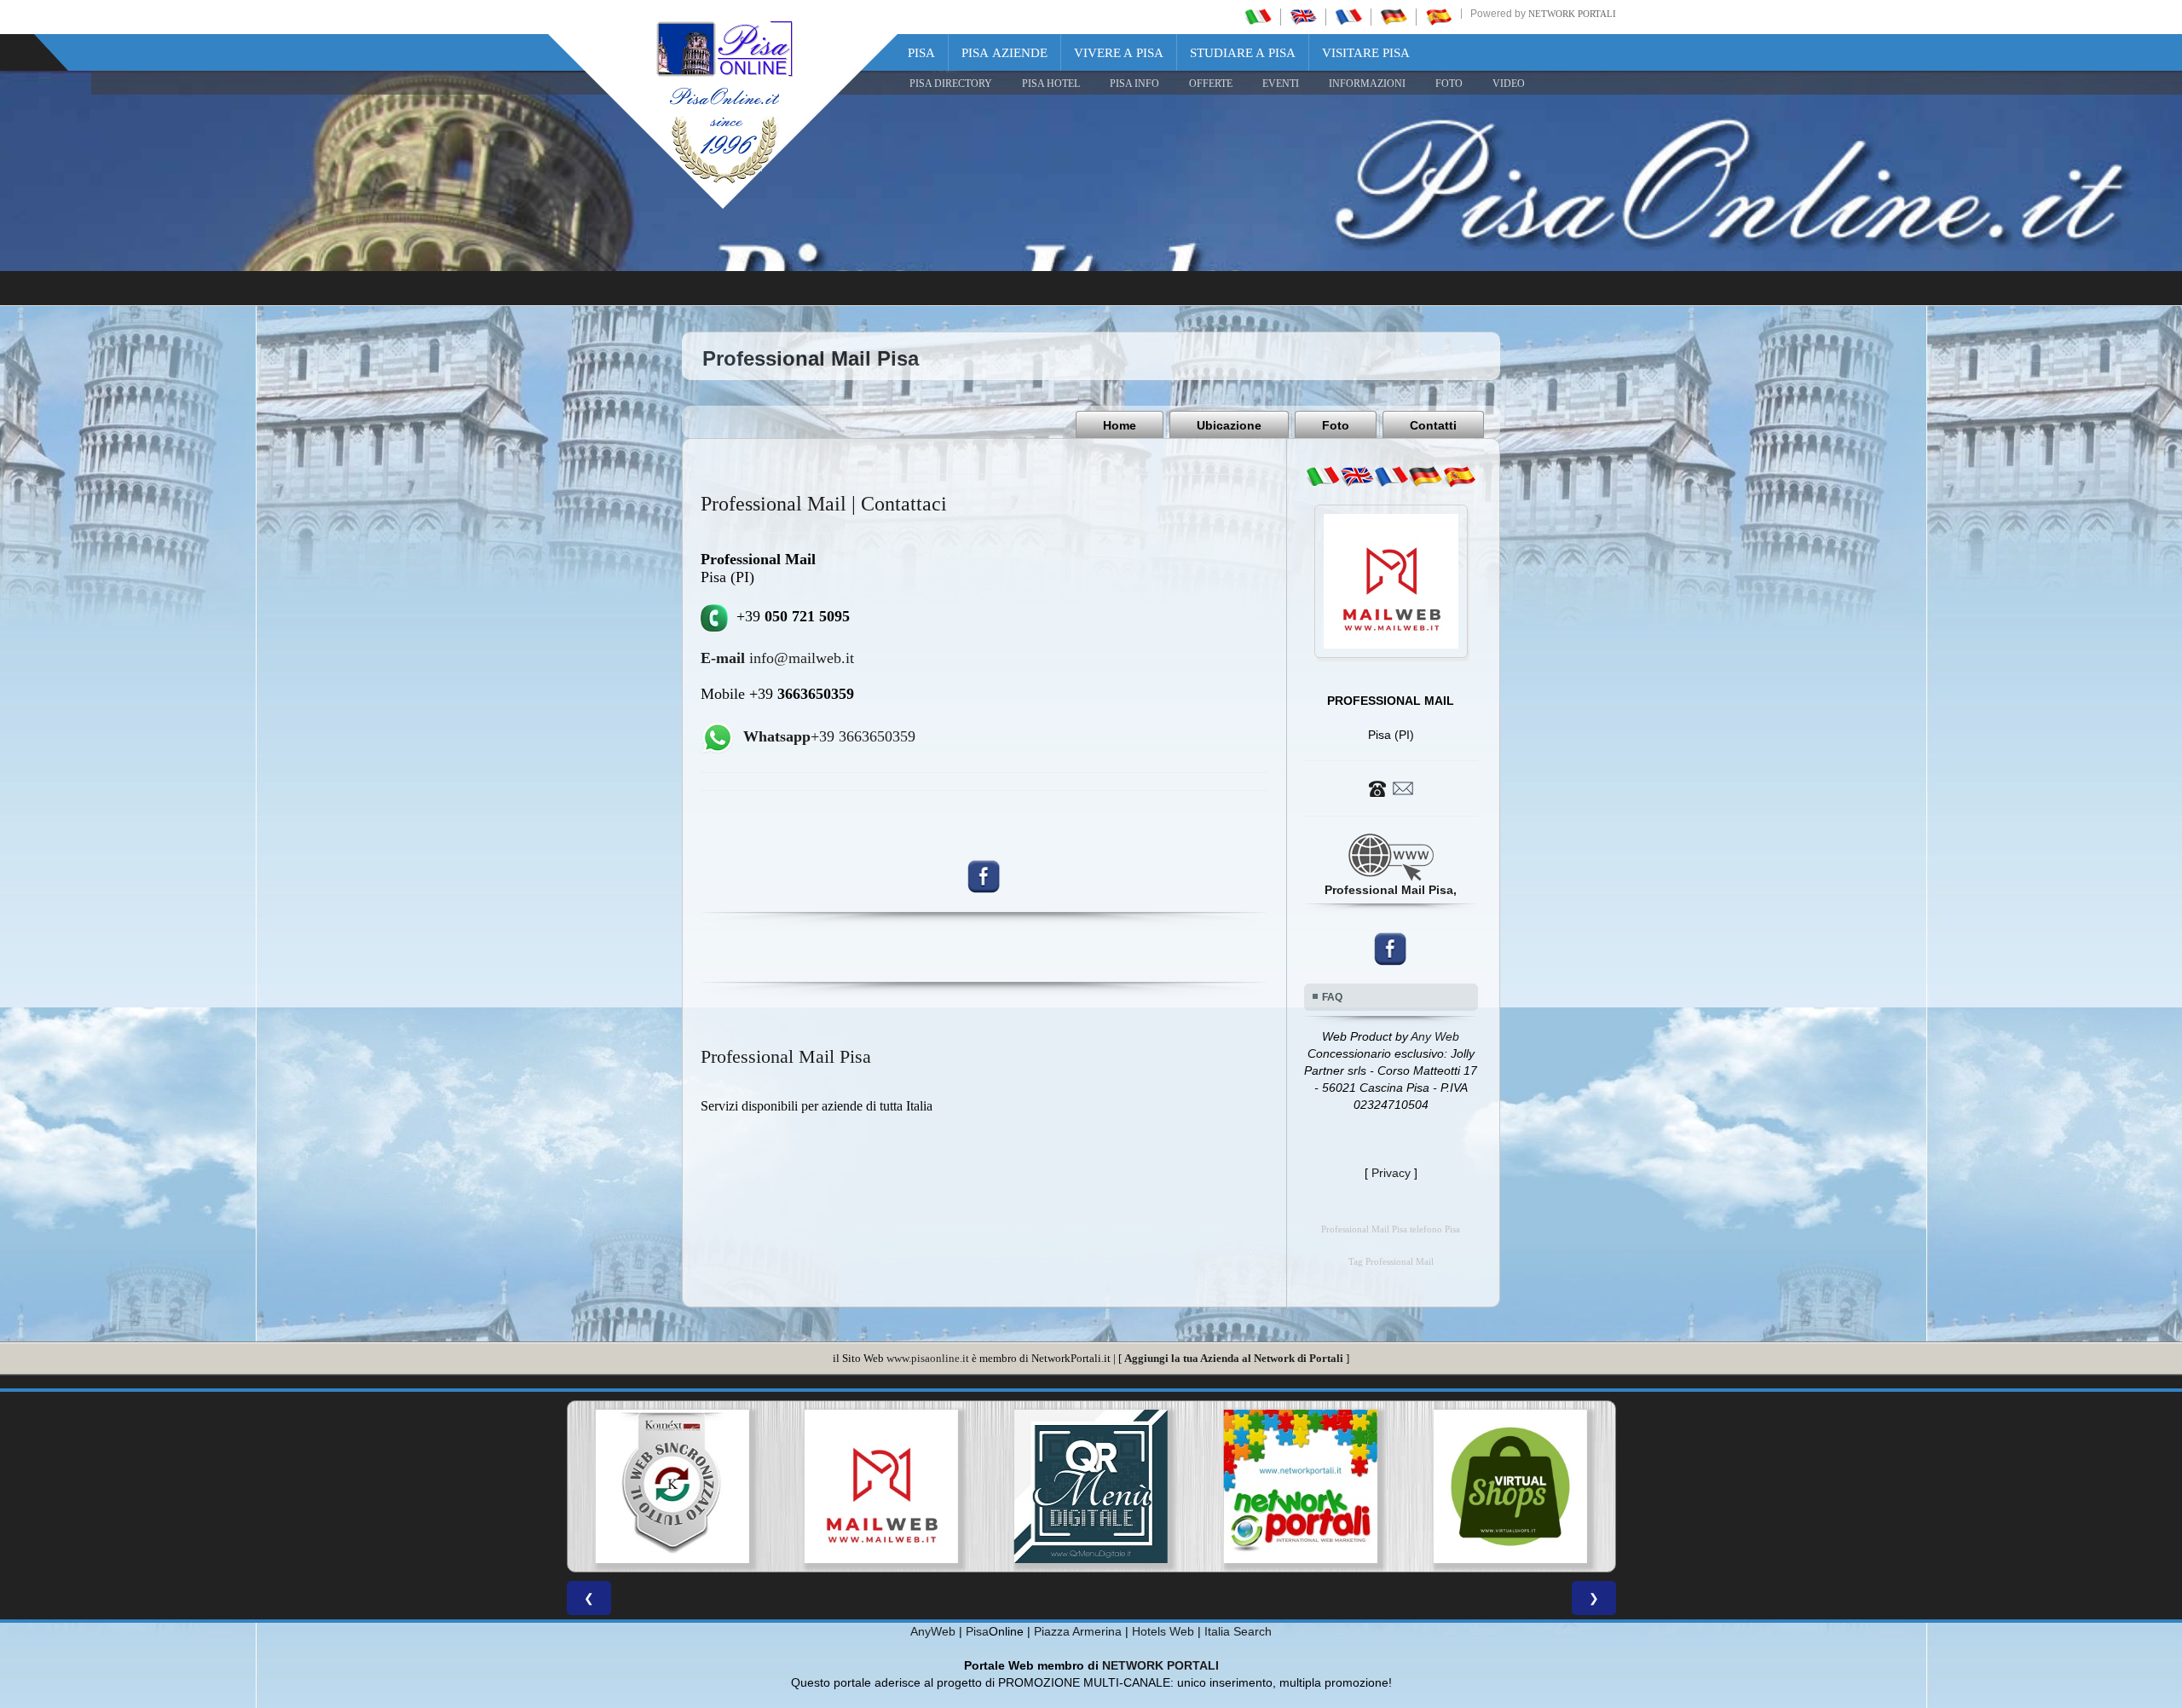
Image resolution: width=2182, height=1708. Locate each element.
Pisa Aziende (1004, 53)
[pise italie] (1348, 16)
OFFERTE (1211, 84)
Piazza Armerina (1078, 1631)
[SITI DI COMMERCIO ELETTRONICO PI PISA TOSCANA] (1325, 1486)
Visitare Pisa (1366, 53)
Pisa (921, 53)
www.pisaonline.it (928, 1358)
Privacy (1391, 1173)
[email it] (1323, 476)
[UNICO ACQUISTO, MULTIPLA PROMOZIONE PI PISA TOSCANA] (1115, 1486)
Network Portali (1572, 14)
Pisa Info (1134, 84)
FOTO (1449, 84)
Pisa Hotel (1051, 84)
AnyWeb (933, 1631)
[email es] (1459, 476)
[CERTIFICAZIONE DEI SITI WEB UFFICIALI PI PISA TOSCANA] (1534, 1486)
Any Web (1435, 1036)
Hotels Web (1163, 1631)
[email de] (1425, 476)
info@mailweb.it (777, 658)
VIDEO (1509, 84)
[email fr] (1391, 476)
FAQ (1332, 997)
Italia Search (1238, 1631)
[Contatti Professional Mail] (1391, 788)
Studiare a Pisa (1243, 53)
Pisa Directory (951, 84)
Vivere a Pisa (1119, 53)
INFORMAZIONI (1367, 84)
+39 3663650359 (829, 736)
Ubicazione (1229, 425)
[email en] (1357, 476)
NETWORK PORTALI (1160, 1665)
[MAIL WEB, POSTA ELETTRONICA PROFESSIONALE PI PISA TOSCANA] (696, 1486)
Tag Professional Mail (1391, 1262)
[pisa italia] (1258, 16)
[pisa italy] (1303, 16)
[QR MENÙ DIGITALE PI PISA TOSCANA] (905, 1486)
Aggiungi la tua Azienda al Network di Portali (1234, 1358)
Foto (1336, 425)
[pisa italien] (1394, 16)
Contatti (1433, 425)
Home (1120, 425)
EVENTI (1281, 84)
